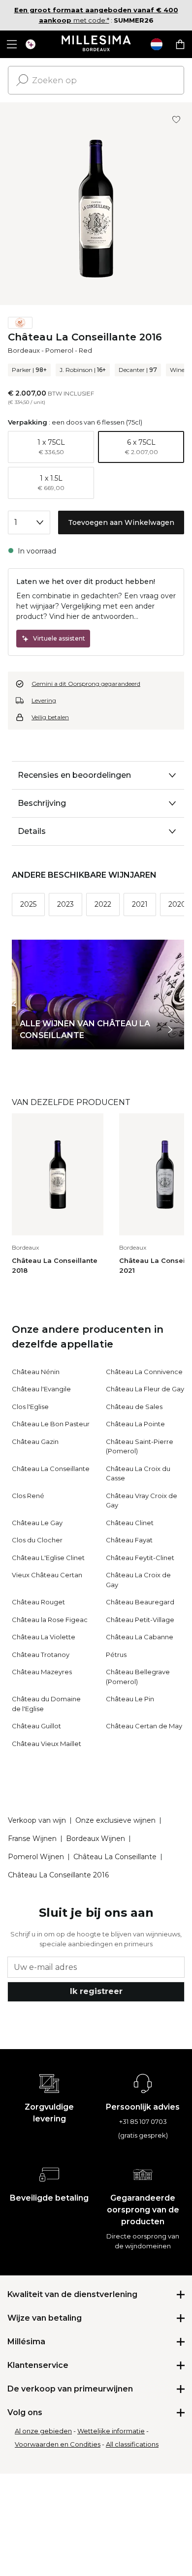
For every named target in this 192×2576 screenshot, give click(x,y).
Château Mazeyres (42, 1672)
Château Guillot (36, 1726)
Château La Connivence (144, 1372)
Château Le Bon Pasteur (51, 1424)
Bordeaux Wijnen (96, 1839)
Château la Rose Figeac (50, 1620)
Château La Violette (44, 1637)
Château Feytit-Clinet (140, 1558)
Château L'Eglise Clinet (48, 1558)
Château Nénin (36, 1372)
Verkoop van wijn (37, 1820)
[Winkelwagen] (180, 44)
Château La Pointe (135, 1424)
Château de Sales (134, 1407)
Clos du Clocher (37, 1540)
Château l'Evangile (41, 1389)
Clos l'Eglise (30, 1407)
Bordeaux (24, 350)
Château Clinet (130, 1523)
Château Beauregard (140, 1602)
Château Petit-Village (140, 1620)
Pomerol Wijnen (36, 1857)
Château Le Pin (130, 1699)
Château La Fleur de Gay (145, 1389)
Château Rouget (38, 1602)
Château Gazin (35, 1441)
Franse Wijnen (32, 1839)
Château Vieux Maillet (47, 1744)
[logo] (96, 44)
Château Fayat (129, 1540)
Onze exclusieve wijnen (115, 1820)
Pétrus (116, 1655)
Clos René (28, 1496)
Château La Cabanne (140, 1637)
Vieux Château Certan (47, 1575)
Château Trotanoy (41, 1655)
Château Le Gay (37, 1523)
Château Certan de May (144, 1726)
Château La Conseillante (51, 1469)
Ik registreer (96, 1991)
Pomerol (59, 350)
